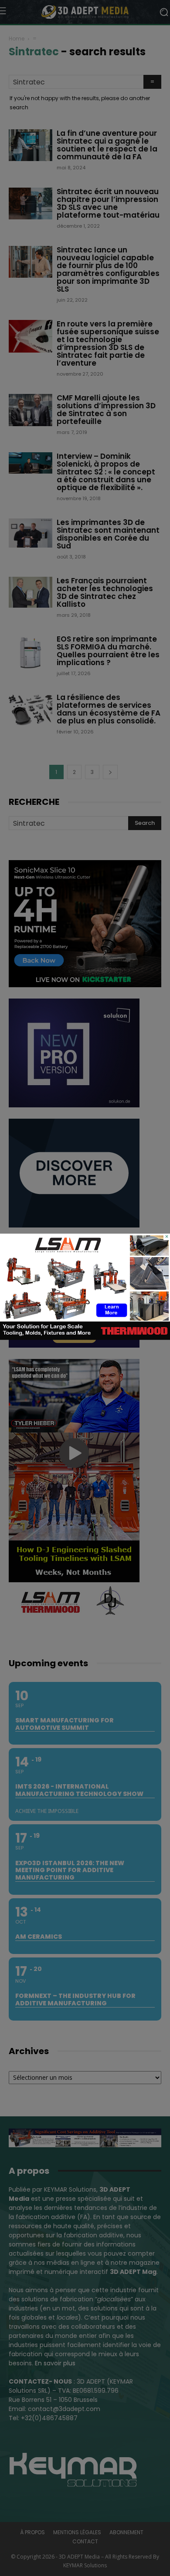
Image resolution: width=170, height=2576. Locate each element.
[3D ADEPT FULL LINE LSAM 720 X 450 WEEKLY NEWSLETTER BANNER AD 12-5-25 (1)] (85, 1338)
